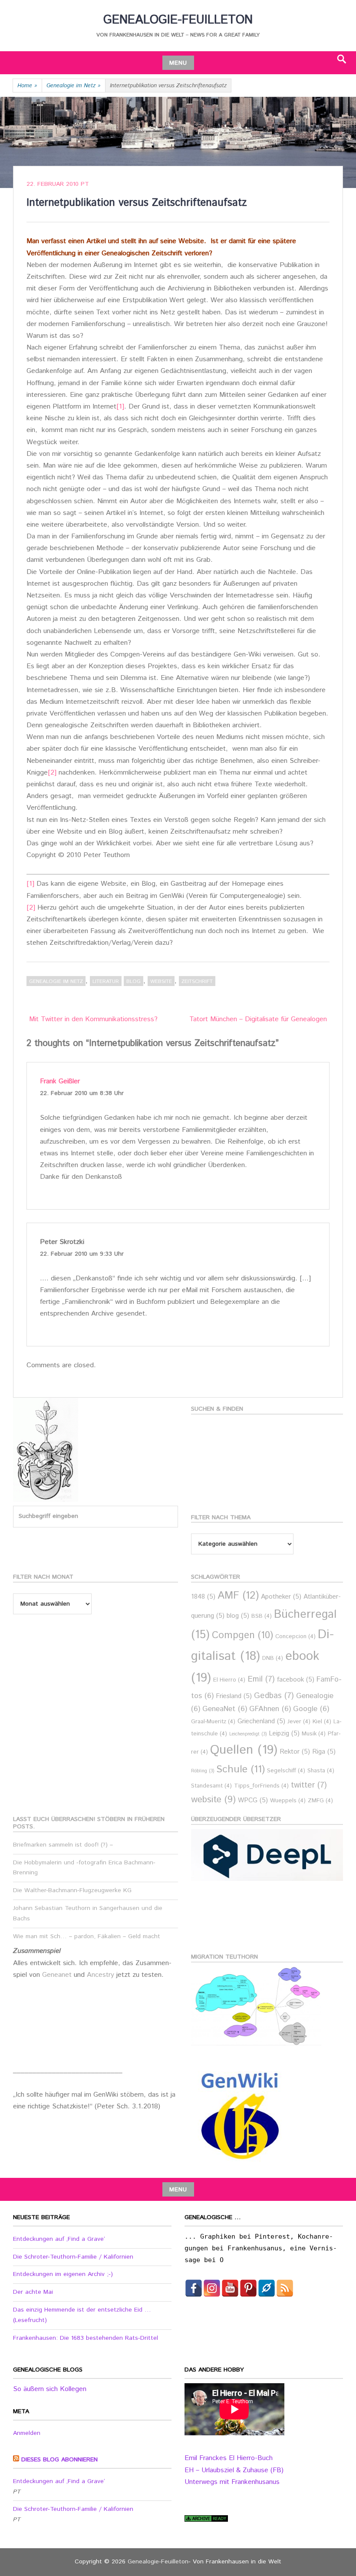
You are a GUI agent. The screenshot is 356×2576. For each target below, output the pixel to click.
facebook (296, 1680)
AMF (238, 1596)
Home (27, 86)
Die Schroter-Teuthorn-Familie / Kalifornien (73, 2257)
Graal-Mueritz (213, 1722)
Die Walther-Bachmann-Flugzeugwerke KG (72, 1890)
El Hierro (229, 1680)
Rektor (295, 1752)
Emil (261, 1679)
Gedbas (274, 1696)
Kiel (322, 1722)
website (161, 981)
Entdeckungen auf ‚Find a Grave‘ (59, 2239)
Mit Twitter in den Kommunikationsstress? (93, 1019)
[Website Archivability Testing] (206, 2520)
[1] (120, 407)
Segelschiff (286, 1771)
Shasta (321, 1771)
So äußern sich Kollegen (50, 2389)
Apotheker (281, 1597)
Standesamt (211, 1786)
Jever (299, 1722)
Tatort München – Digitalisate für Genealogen (258, 1019)
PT (85, 184)
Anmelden (27, 2433)
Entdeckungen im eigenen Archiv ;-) (63, 2274)
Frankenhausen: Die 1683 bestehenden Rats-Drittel (86, 2338)
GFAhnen (270, 1709)
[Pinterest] (248, 2288)
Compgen (242, 1635)
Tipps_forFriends (261, 1786)
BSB (262, 1616)
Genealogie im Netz (74, 86)
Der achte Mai (33, 2292)
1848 (203, 1597)
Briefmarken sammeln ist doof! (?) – (63, 1845)
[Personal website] (267, 2288)
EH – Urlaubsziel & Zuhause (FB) (234, 2470)
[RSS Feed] (285, 2288)
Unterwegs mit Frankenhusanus (232, 2482)
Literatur (106, 981)
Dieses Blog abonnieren (59, 2460)
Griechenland (261, 1721)
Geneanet (58, 1975)
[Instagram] (212, 2288)
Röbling (203, 1771)
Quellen (244, 1750)
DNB (273, 1658)
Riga (324, 1752)
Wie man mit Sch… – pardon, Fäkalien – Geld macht (87, 1936)
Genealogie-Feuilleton (178, 20)
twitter (309, 1785)
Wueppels (288, 1801)
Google (311, 1709)
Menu (178, 63)
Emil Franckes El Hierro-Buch (229, 2458)
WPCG (253, 1800)
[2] (52, 773)
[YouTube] (230, 2288)
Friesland (234, 1696)
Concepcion (295, 1637)
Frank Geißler (60, 1081)
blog (133, 981)
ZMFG (320, 1801)
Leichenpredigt (248, 1734)
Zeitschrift (197, 981)
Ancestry (102, 1975)
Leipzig (284, 1733)
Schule (241, 1769)
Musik (314, 1734)
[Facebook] (194, 2288)
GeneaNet (225, 1709)
